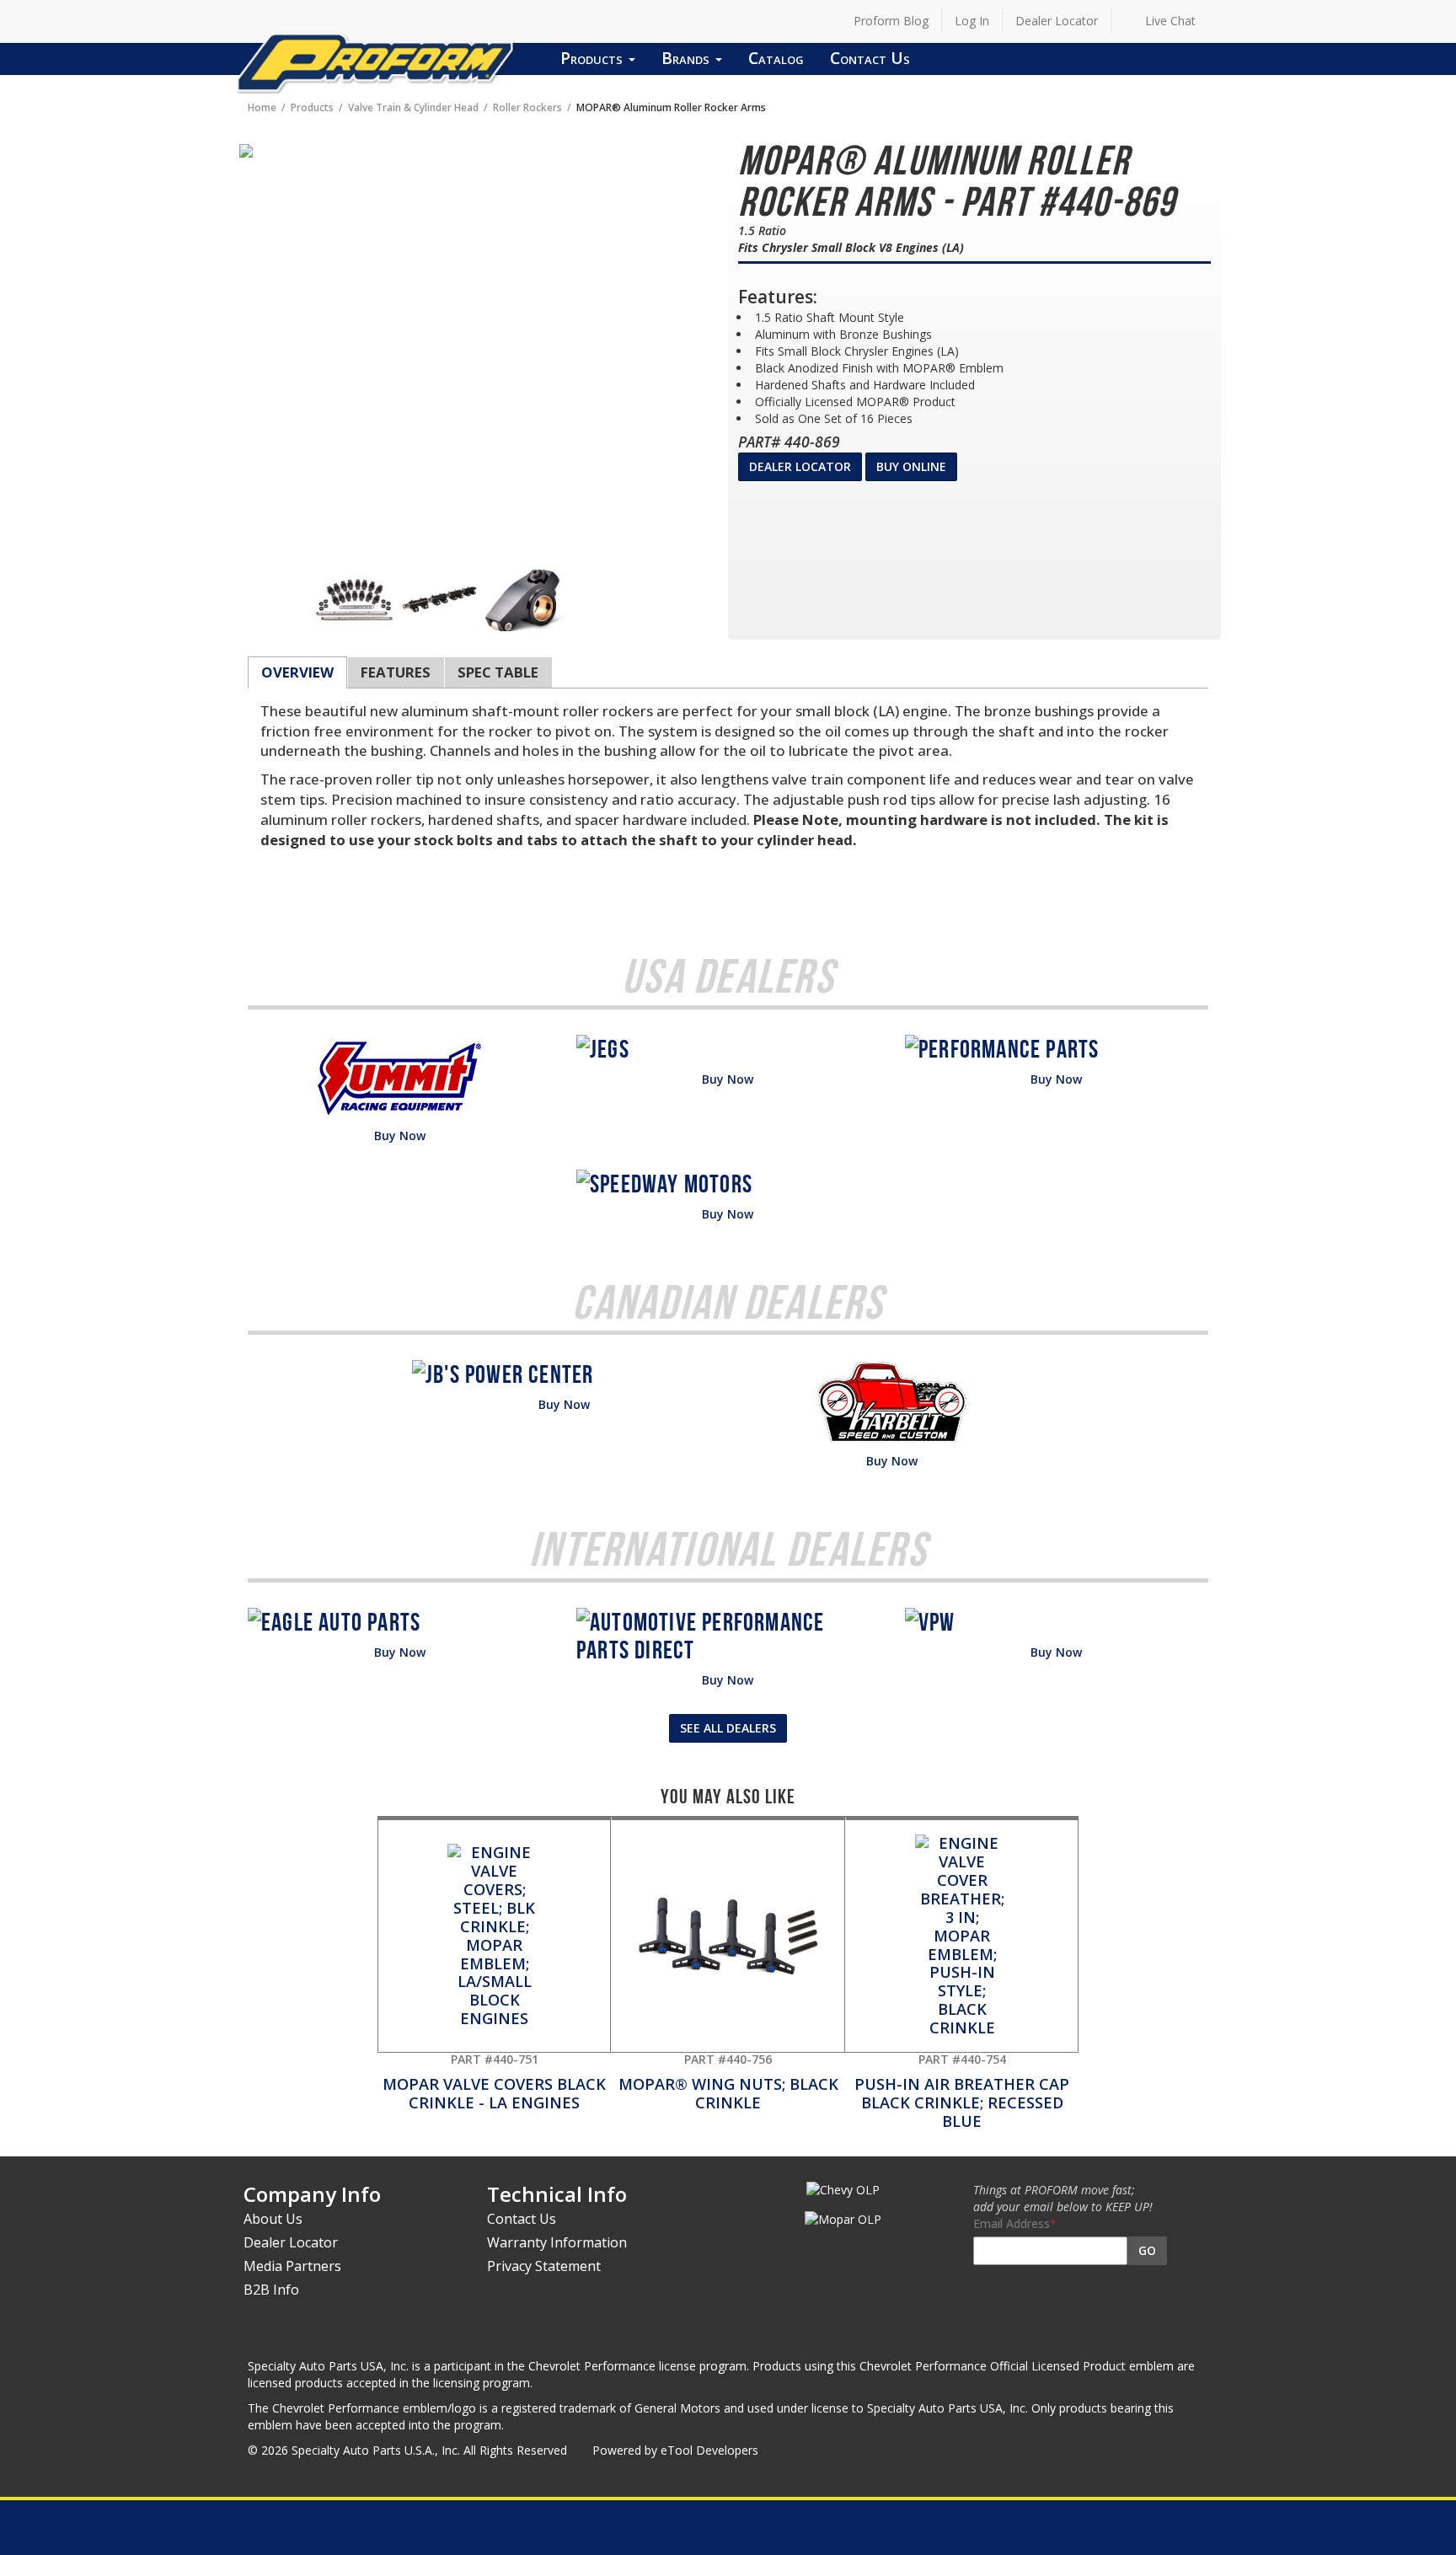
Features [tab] (396, 672)
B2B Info (271, 2290)
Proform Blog (891, 21)
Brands (688, 58)
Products (594, 58)
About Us (273, 2219)
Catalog (776, 58)
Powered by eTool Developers (675, 2450)
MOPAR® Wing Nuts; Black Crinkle (728, 2081)
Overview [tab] (297, 672)
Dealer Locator (1057, 21)
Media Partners (292, 2266)
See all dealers (728, 1728)
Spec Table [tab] (498, 672)
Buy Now (400, 1136)
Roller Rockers (527, 107)
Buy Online (911, 466)
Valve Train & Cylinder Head (413, 107)
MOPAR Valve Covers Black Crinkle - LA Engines (494, 2081)
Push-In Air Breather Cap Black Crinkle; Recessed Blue (962, 2091)
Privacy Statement (544, 2266)
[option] (354, 600)
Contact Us (870, 58)
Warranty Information (557, 2242)
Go (1147, 2250)
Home (262, 107)
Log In (972, 21)
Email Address (1012, 2223)
